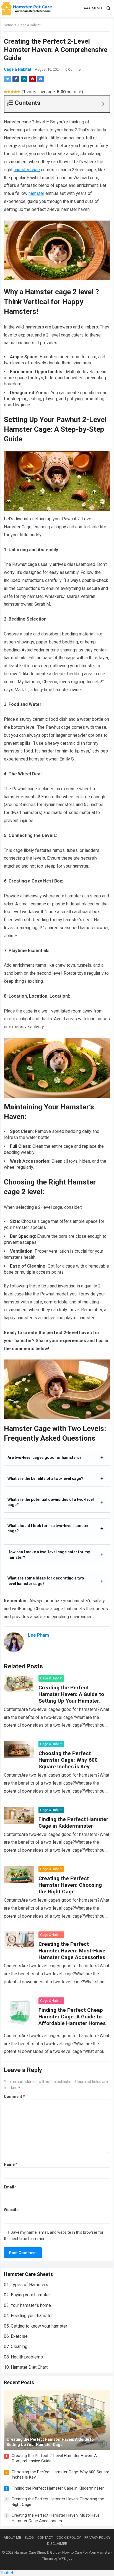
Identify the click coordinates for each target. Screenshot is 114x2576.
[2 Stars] (9, 92)
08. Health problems (23, 2357)
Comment (14, 2097)
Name (11, 2164)
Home (8, 25)
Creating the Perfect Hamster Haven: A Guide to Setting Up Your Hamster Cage (71, 1698)
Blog (29, 2537)
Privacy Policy (97, 2537)
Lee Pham (38, 1635)
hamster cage (27, 170)
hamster (36, 193)
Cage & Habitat (29, 25)
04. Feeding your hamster (28, 2316)
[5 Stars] (19, 92)
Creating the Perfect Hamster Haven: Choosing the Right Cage (70, 1885)
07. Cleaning (16, 2346)
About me (12, 2537)
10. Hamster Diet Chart (26, 2367)
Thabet (7, 2573)
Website (11, 2210)
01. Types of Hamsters (26, 2285)
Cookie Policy (69, 2537)
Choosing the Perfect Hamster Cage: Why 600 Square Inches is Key (68, 1760)
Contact (45, 2537)
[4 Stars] (15, 92)
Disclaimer (57, 2544)
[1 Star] (6, 92)
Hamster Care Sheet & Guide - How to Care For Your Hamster (62, 2552)
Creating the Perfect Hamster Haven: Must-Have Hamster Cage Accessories (72, 1951)
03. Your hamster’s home (27, 2305)
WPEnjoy (65, 2558)
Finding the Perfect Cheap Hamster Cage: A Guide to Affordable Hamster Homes (72, 2017)
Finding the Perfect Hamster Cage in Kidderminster (73, 1823)
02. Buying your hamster (27, 2295)
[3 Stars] (12, 92)
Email (10, 2187)
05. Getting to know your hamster (36, 2326)
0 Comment (74, 69)
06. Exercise (16, 2336)
